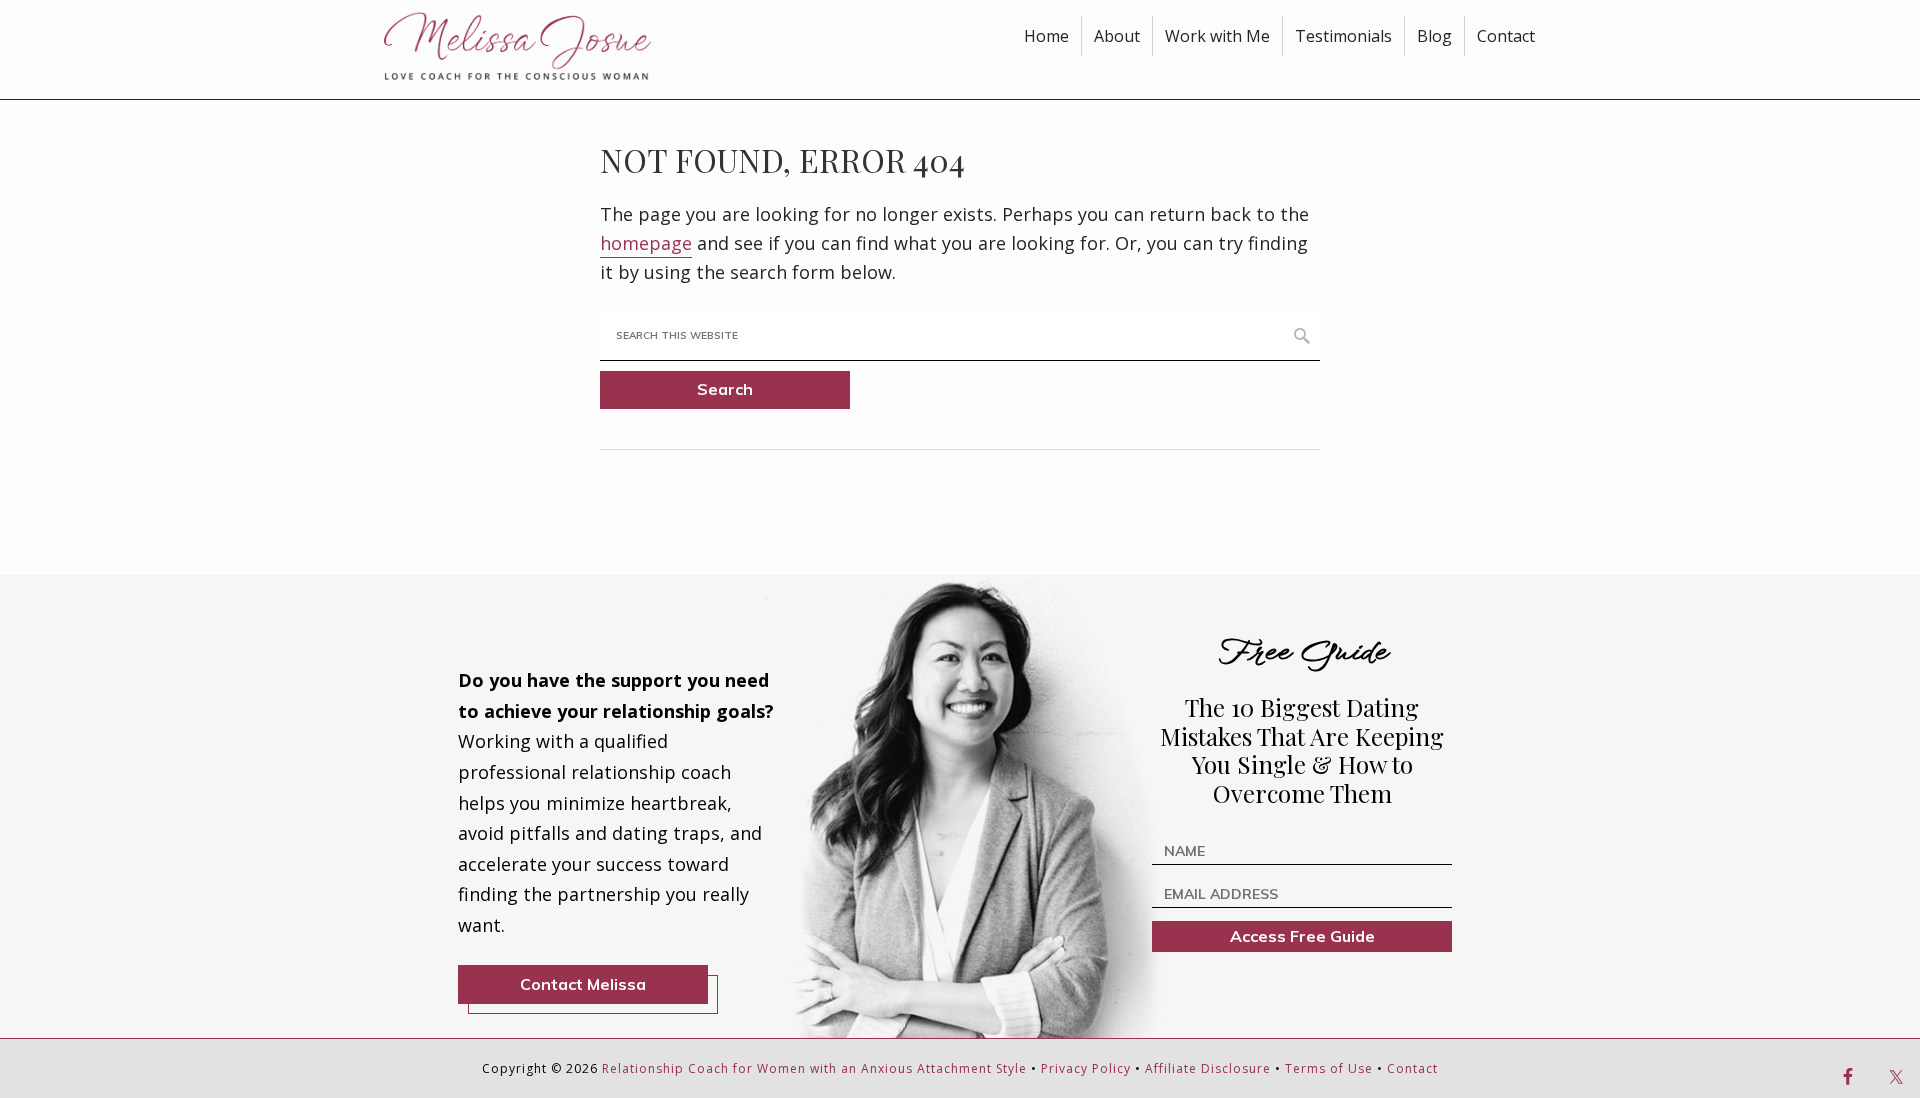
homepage (646, 243)
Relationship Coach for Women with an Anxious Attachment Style (814, 1068)
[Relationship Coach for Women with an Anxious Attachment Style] (533, 45)
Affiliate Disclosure (1208, 1068)
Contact (1412, 1068)
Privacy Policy (1086, 1068)
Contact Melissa (583, 984)
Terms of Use (1329, 1068)
